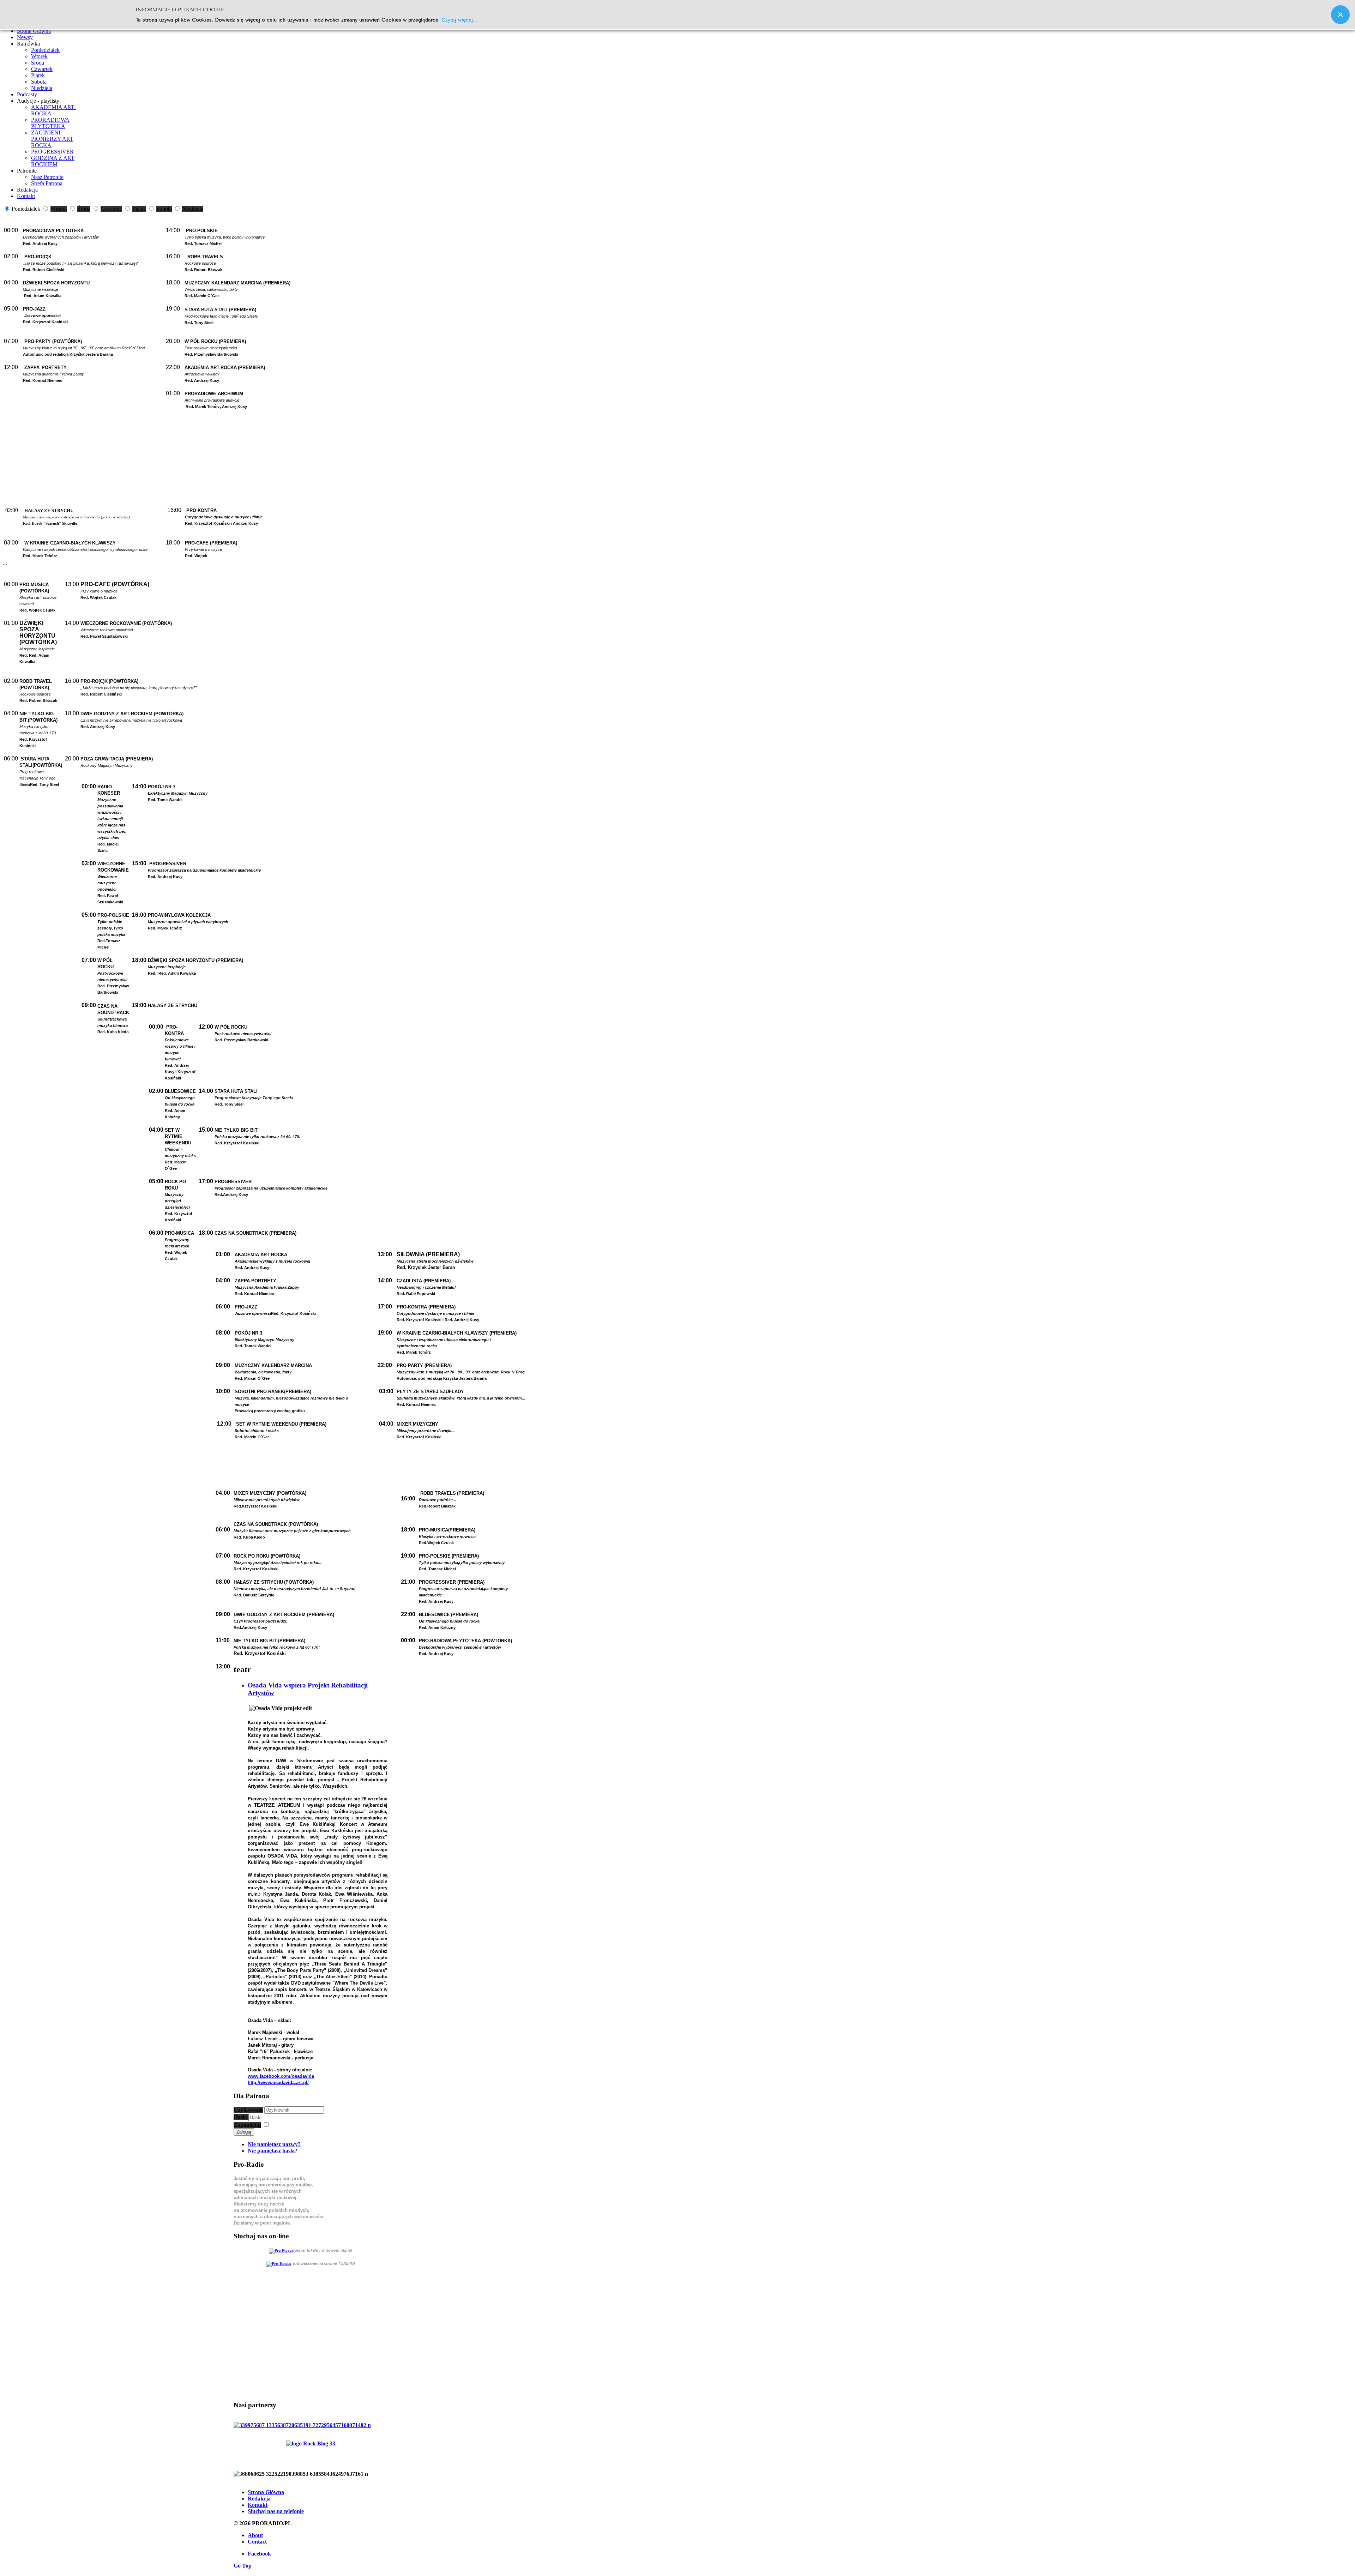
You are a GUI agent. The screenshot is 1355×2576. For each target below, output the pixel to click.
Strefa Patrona (47, 183)
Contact (257, 2542)
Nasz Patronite (47, 177)
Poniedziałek (45, 50)
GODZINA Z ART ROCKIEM (53, 161)
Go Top (243, 2566)
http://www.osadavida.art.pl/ (278, 2083)
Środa (38, 63)
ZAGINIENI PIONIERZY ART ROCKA (52, 139)
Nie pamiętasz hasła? (273, 2151)
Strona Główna (266, 2492)
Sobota (39, 82)
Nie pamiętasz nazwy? (274, 2144)
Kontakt (258, 2505)
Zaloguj (244, 2132)
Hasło (241, 2117)
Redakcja (259, 2499)
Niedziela (42, 88)
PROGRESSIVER (52, 152)
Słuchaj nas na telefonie (276, 2511)
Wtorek (39, 56)
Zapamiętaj (247, 2125)
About (255, 2535)
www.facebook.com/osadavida (281, 2076)
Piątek (38, 75)
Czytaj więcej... (459, 19)
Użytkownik (248, 2110)
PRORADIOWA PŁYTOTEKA (50, 123)
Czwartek (42, 69)
